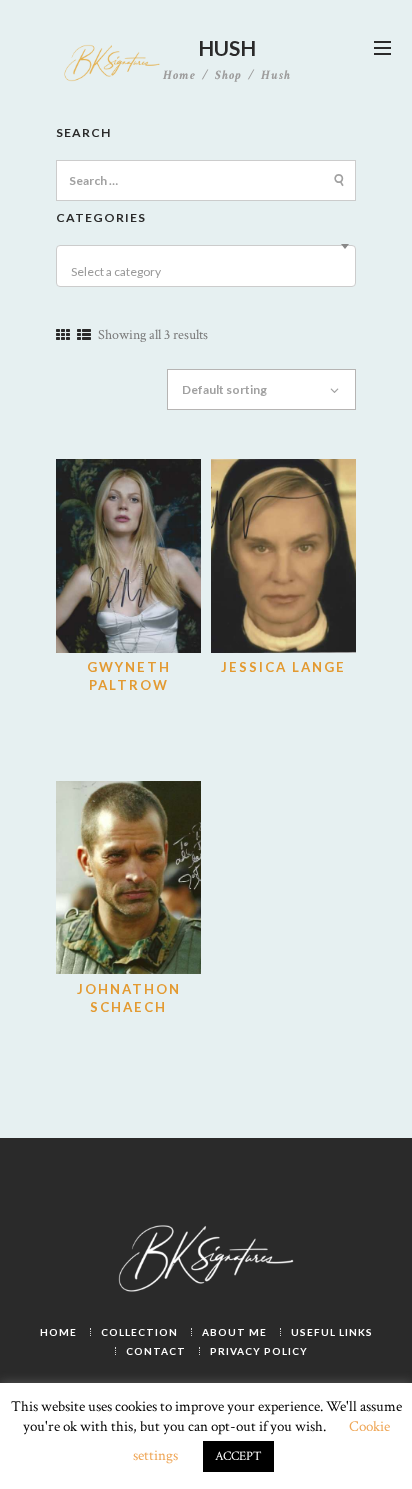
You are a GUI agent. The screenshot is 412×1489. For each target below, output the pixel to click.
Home (179, 76)
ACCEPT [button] (238, 1456)
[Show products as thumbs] (63, 336)
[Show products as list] (84, 336)
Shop (228, 75)
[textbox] (209, 272)
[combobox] (206, 266)
